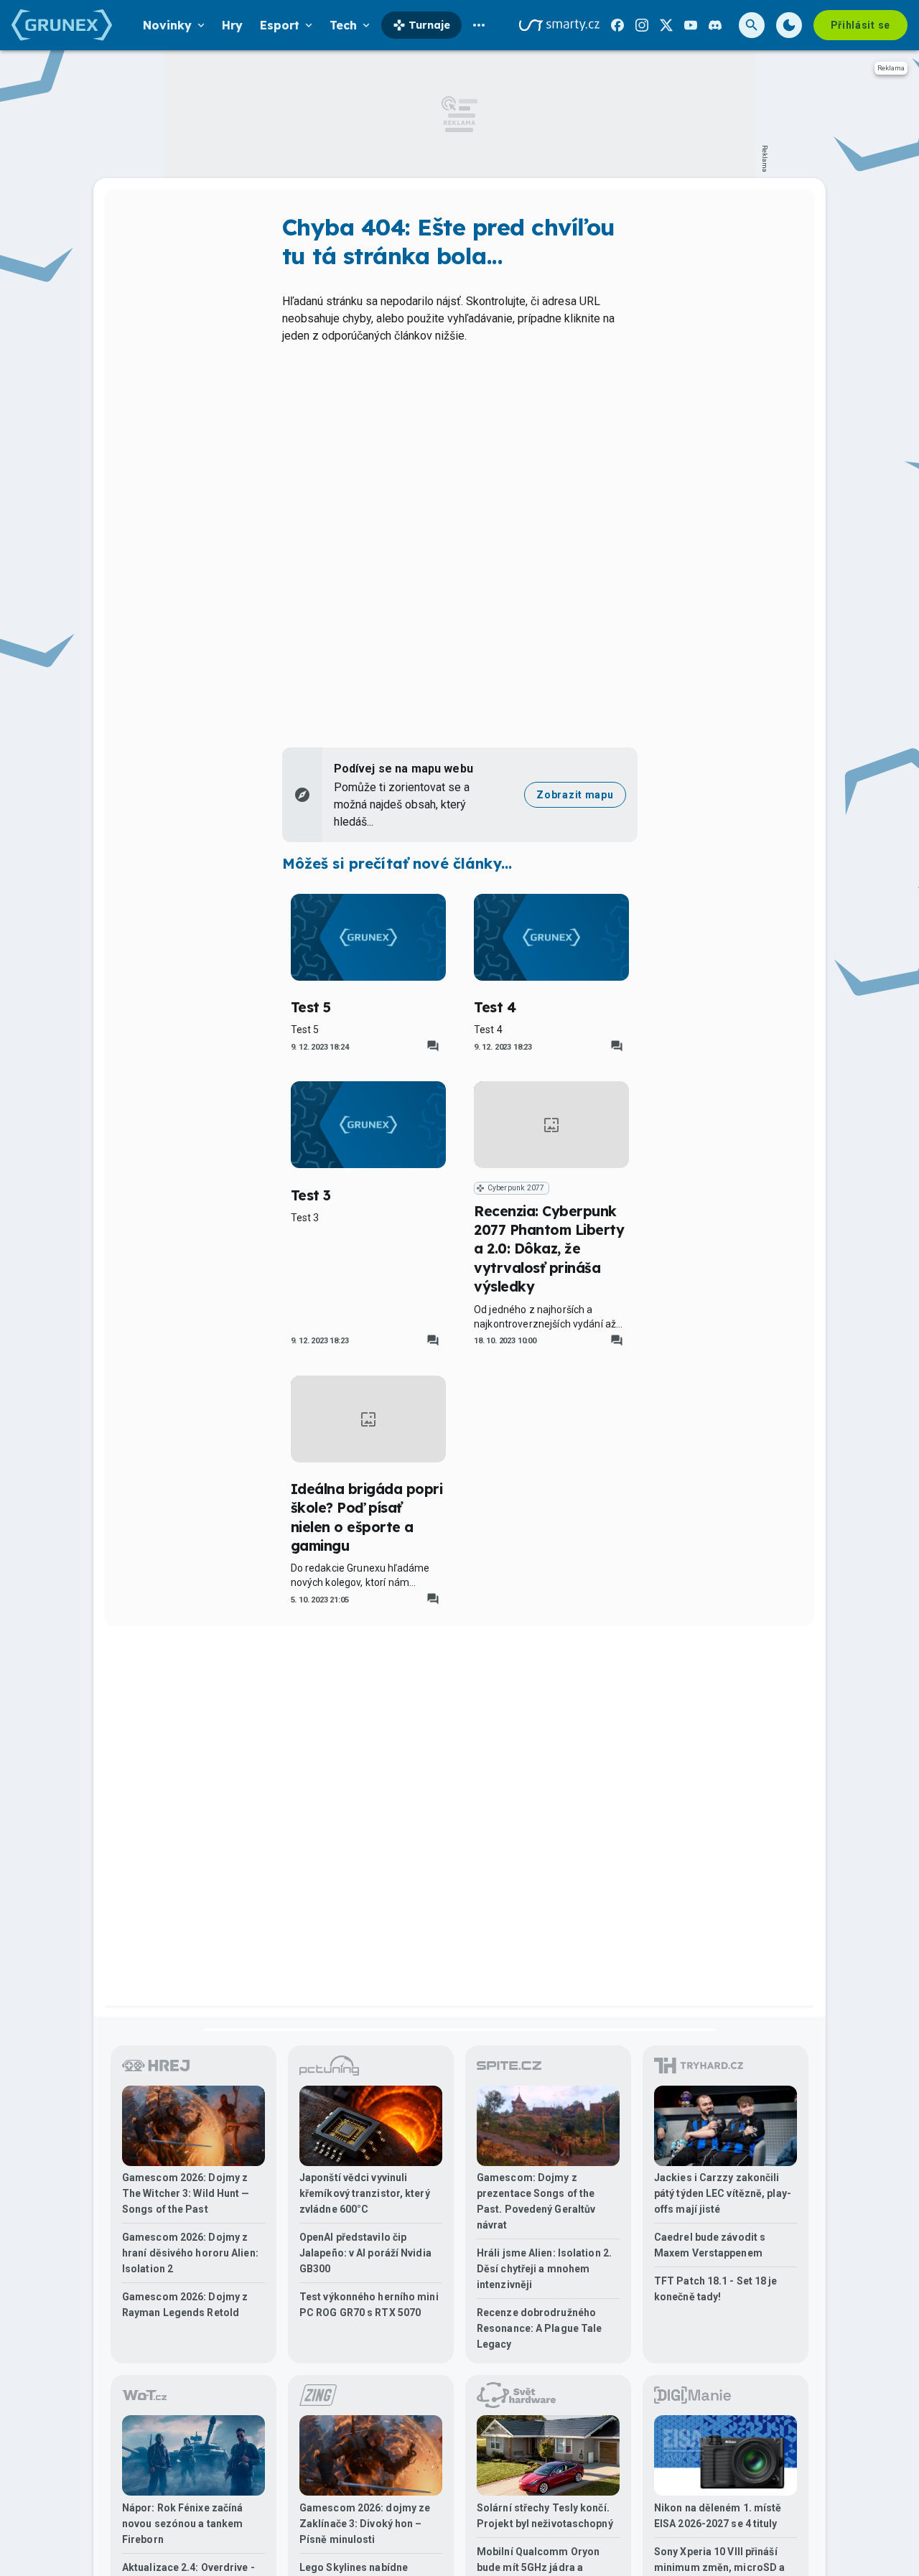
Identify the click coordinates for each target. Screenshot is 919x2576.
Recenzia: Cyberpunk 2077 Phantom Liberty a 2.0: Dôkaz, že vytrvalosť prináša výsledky (549, 1249)
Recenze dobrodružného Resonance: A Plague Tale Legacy (539, 2328)
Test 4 (495, 1007)
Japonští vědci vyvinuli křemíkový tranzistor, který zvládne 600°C (365, 2193)
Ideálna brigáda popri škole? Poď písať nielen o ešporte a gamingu (367, 1517)
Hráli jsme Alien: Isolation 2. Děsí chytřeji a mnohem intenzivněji (544, 2269)
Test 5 (311, 1007)
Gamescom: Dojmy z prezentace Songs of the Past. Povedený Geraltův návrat (536, 2201)
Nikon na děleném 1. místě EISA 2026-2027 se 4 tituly (718, 2516)
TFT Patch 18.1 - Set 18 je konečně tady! (716, 2289)
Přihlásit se (860, 25)
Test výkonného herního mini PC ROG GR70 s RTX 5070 (369, 2305)
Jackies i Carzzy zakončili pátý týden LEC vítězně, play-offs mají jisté (723, 2193)
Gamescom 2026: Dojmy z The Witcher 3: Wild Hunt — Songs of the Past (186, 2193)
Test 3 (311, 1195)
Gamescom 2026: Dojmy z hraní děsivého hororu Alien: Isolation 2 (190, 2253)
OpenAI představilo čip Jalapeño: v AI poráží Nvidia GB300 (365, 2253)
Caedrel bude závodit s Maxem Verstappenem (710, 2245)
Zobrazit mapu (575, 795)
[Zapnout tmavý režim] (789, 25)
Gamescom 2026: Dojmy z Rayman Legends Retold (185, 2305)
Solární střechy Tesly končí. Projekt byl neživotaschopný (545, 2516)
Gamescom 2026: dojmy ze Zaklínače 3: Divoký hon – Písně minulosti (365, 2524)
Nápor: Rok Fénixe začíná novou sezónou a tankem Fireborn (182, 2524)
